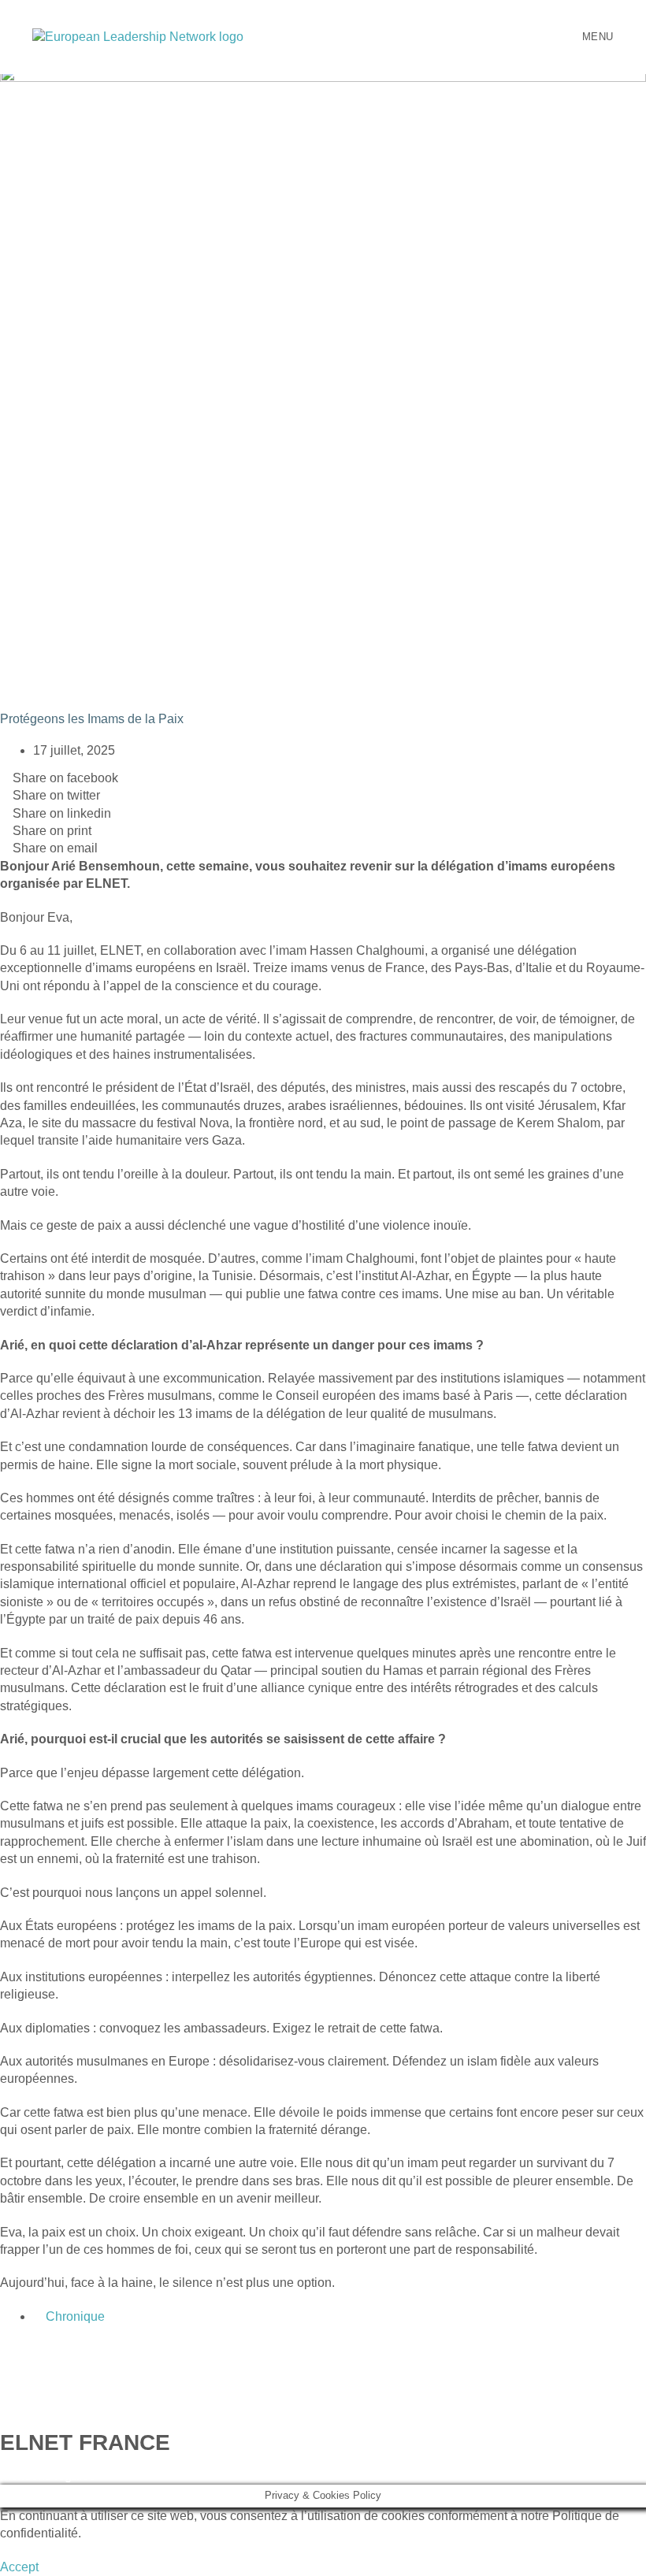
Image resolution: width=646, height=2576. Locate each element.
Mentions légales (48, 2476)
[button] (19, 2567)
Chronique (75, 2316)
